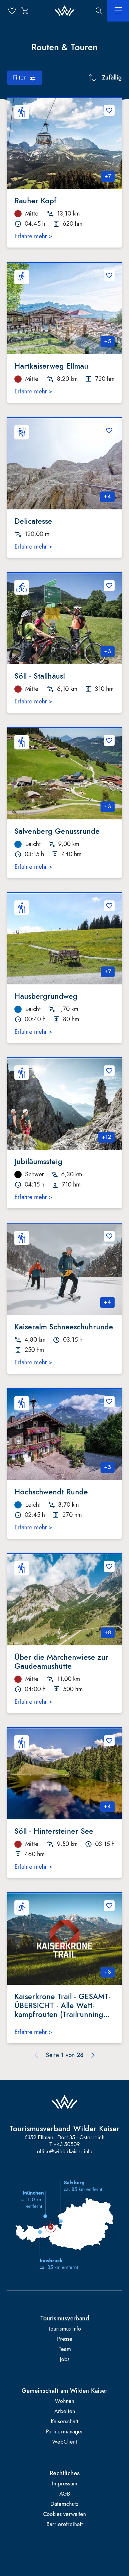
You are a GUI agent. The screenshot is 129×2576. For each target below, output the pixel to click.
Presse (65, 2339)
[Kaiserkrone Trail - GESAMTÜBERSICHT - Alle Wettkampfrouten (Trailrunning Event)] (64, 1939)
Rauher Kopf (35, 201)
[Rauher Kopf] (64, 143)
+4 (107, 497)
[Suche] (99, 11)
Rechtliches (65, 2473)
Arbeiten (65, 2411)
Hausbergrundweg (46, 996)
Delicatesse (33, 521)
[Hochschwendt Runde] (64, 1435)
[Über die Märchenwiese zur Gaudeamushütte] (64, 1600)
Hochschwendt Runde (51, 1492)
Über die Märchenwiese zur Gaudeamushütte (61, 1662)
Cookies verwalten (64, 2514)
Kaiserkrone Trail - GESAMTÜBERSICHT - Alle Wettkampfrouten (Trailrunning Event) (63, 2005)
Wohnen (64, 2401)
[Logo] (65, 11)
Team (65, 2349)
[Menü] (118, 11)
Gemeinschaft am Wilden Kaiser (64, 2391)
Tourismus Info (64, 2329)
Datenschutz (64, 2504)
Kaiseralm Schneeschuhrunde (64, 1327)
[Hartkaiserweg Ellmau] (64, 309)
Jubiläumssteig (38, 1161)
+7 (108, 176)
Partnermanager (64, 2432)
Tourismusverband (65, 2319)
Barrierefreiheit (65, 2524)
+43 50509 (67, 2144)
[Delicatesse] (64, 464)
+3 (108, 651)
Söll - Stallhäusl (40, 676)
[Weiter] (93, 2055)
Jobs (65, 2359)
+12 (106, 1137)
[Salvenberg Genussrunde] (64, 774)
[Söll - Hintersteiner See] (64, 1774)
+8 (108, 1633)
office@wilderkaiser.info (65, 2151)
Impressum (64, 2484)
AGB (65, 2494)
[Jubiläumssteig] (64, 1104)
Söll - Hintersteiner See (54, 1831)
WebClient (65, 2442)
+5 (108, 341)
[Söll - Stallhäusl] (64, 619)
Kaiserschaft (64, 2422)
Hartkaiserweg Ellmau (51, 366)
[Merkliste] (12, 11)
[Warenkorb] (25, 11)
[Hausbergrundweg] (64, 939)
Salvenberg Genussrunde (57, 831)
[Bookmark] (109, 110)
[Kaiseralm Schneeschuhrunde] (64, 1269)
